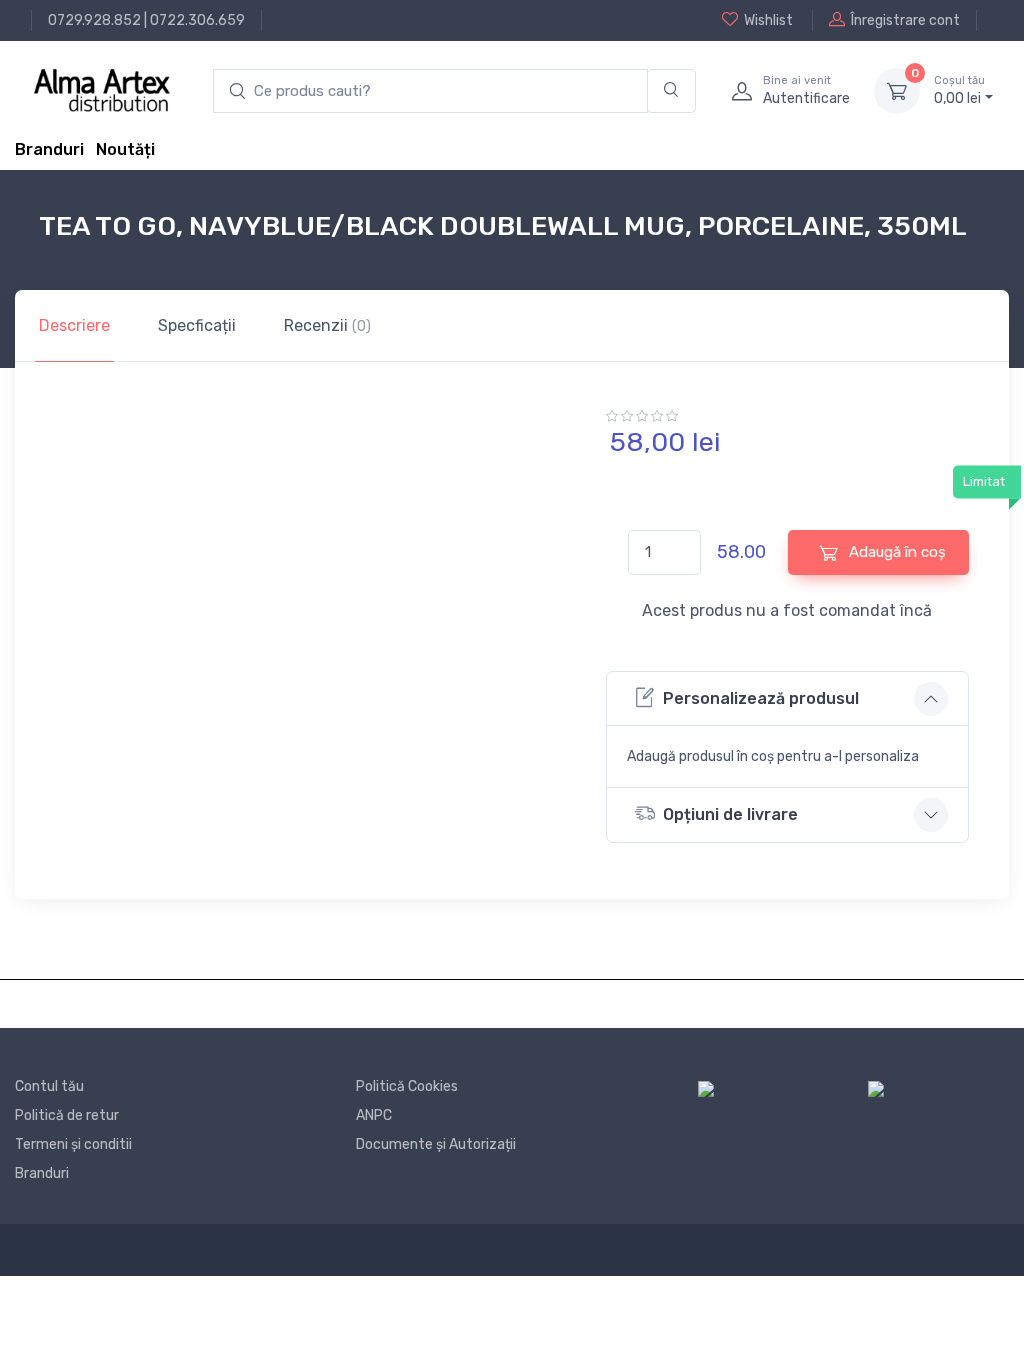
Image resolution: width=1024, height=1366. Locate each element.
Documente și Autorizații (436, 1144)
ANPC (374, 1115)
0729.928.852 (94, 20)
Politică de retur (67, 1115)
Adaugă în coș (895, 552)
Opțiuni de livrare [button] (730, 814)
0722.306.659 (197, 20)
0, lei (959, 90)
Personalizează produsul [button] (761, 698)
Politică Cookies (407, 1086)
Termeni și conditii (73, 1144)
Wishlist (768, 20)
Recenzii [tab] (327, 325)
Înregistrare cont (905, 20)
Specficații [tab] (197, 325)
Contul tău (49, 1086)
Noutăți (125, 149)
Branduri (49, 149)
